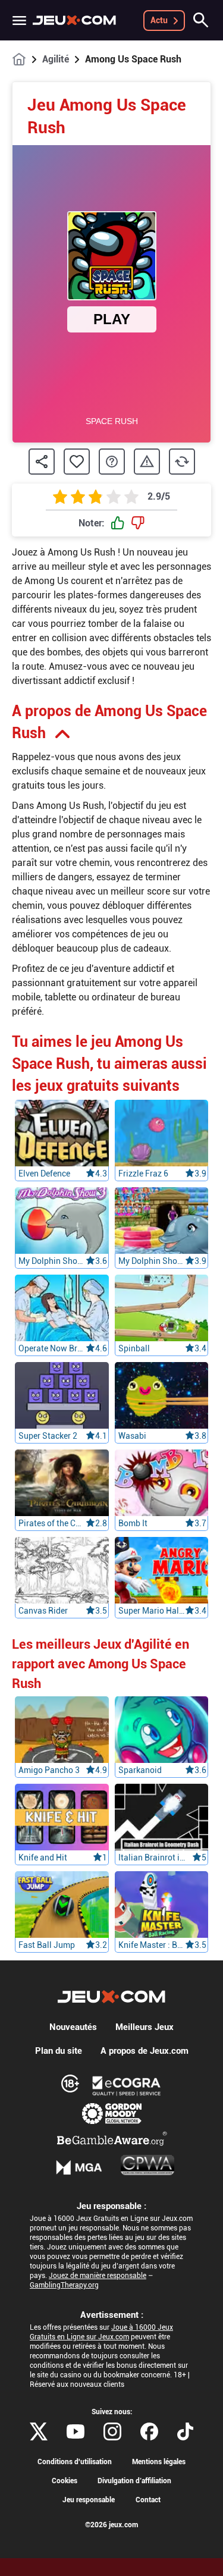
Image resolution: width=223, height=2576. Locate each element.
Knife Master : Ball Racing (152, 1945)
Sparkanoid (140, 1770)
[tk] (185, 2431)
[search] (201, 20)
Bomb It (133, 1523)
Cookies (65, 2481)
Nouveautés (73, 2027)
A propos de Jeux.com (145, 2051)
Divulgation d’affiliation (134, 2481)
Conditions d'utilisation (75, 2462)
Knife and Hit (43, 1858)
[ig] (112, 2431)
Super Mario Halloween (152, 1611)
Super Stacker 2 (48, 1436)
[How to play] (112, 462)
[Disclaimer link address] (127, 2086)
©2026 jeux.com (111, 2525)
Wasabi (132, 1436)
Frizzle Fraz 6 (143, 1174)
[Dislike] (138, 523)
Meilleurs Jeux (145, 2027)
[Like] (118, 523)
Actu (159, 20)
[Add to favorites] (77, 462)
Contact (148, 2500)
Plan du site (59, 2051)
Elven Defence (44, 1174)
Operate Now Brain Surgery (52, 1348)
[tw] (39, 2431)
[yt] (76, 2431)
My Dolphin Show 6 (152, 1261)
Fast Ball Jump (47, 1945)
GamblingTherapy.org (64, 2285)
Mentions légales (159, 2462)
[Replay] (182, 462)
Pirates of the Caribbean (52, 1523)
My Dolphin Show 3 (52, 1261)
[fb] (149, 2431)
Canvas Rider (43, 1611)
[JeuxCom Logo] (74, 20)
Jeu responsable (89, 2500)
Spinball (134, 1348)
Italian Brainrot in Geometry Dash (152, 1858)
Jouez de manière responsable (98, 2276)
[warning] (147, 462)
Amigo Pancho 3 (49, 1770)
